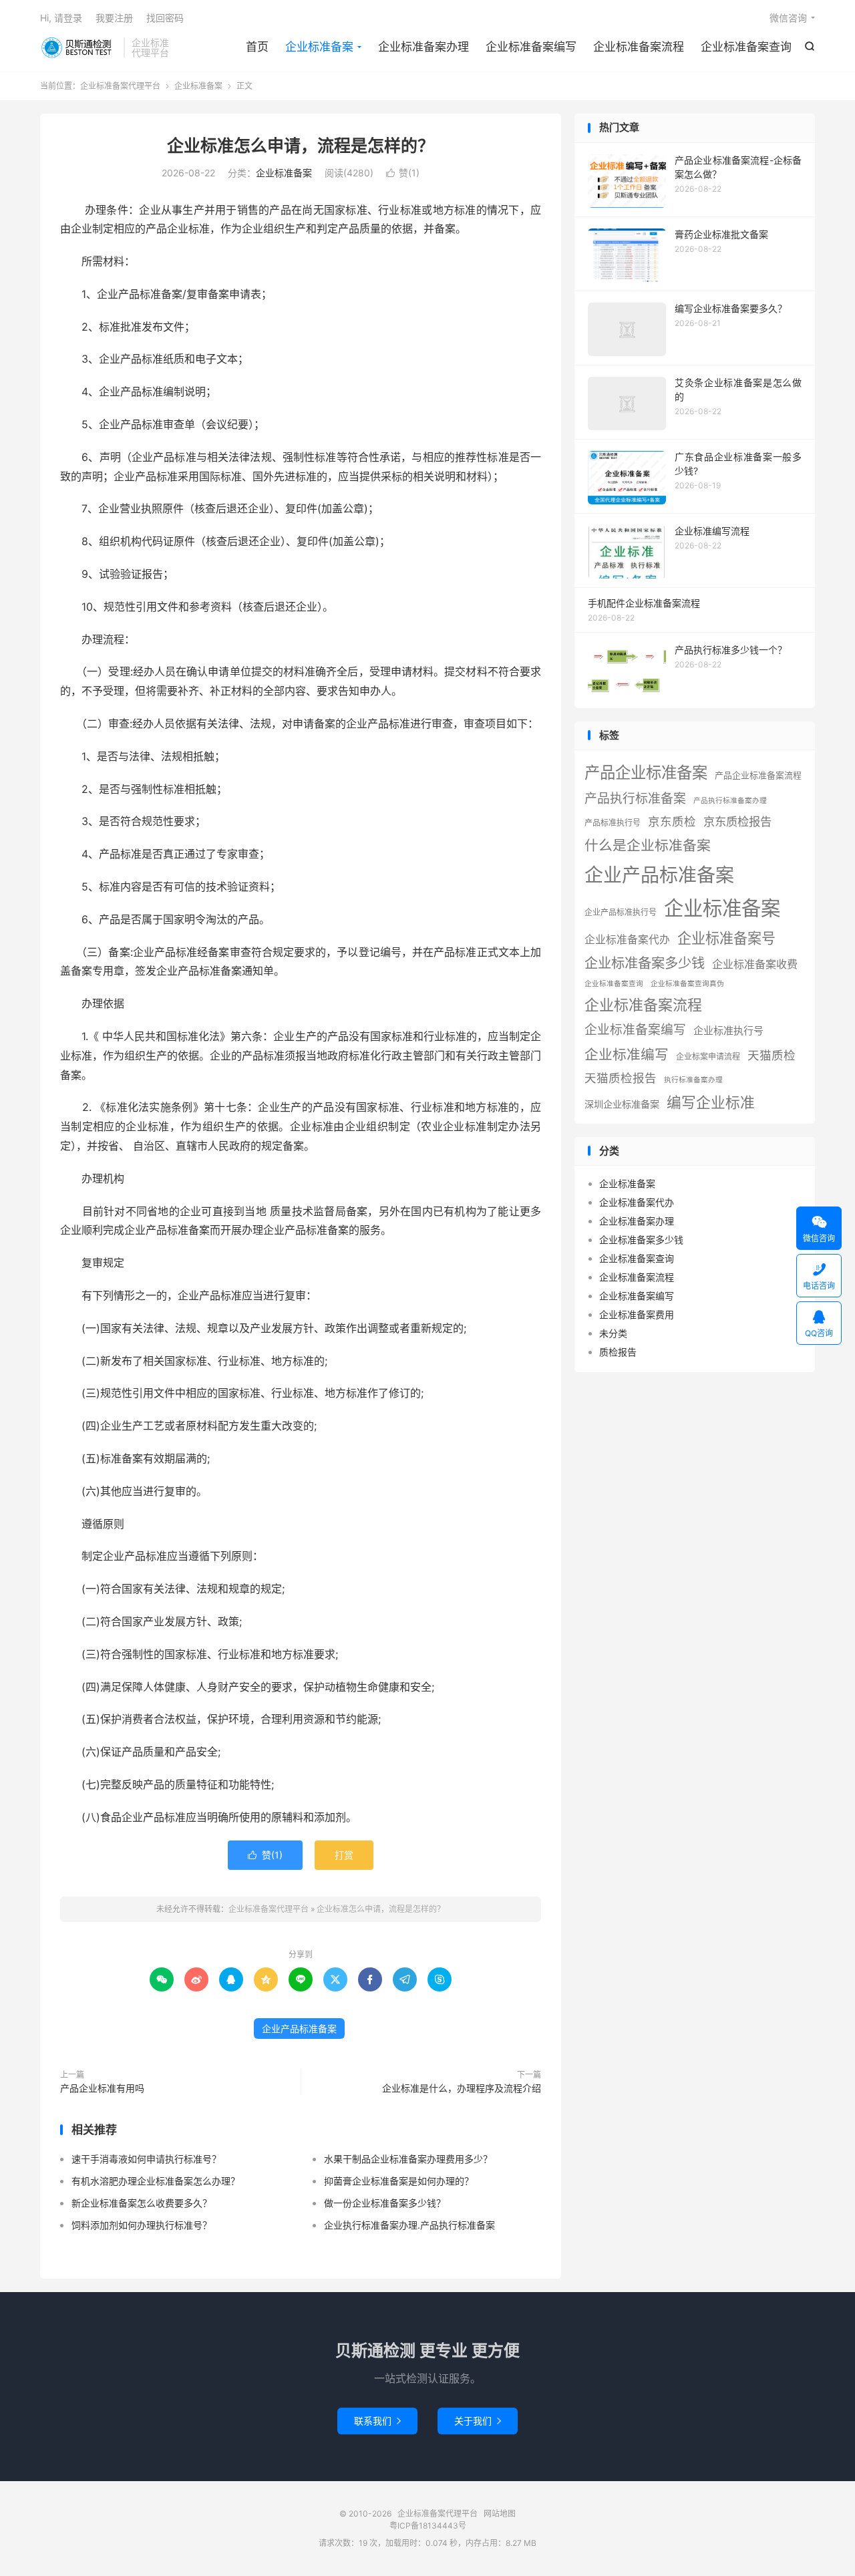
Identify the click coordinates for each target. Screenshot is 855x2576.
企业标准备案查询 (746, 47)
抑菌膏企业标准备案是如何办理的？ (399, 2181)
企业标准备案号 (726, 938)
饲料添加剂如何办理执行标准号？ (142, 2225)
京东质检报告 (737, 821)
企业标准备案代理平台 (78, 47)
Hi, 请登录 (61, 18)
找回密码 (165, 18)
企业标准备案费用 (637, 1314)
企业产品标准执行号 (621, 912)
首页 (257, 47)
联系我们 (377, 2421)
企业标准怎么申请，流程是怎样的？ (301, 146)
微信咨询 (788, 18)
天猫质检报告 (621, 1078)
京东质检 (672, 821)
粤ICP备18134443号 (428, 2526)
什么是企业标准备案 (648, 845)
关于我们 (478, 2421)
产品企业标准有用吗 (102, 2088)
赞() (403, 173)
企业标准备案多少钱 (645, 963)
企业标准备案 (319, 47)
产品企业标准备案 (646, 773)
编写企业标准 (711, 1102)
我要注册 (114, 18)
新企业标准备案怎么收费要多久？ (142, 2203)
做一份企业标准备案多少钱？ (385, 2203)
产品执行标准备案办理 (730, 801)
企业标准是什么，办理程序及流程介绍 (462, 2088)
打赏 (344, 1855)
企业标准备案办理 (423, 47)
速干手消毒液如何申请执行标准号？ (146, 2159)
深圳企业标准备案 (622, 1104)
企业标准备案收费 (755, 964)
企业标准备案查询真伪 (687, 984)
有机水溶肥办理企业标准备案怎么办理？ (156, 2181)
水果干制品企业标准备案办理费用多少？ (408, 2159)
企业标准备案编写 (531, 47)
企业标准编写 (627, 1055)
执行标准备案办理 (693, 1080)
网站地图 (500, 2514)
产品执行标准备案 (635, 799)
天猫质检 (772, 1055)
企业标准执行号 (728, 1030)
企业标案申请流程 (708, 1057)
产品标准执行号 (613, 823)
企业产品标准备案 (299, 2029)
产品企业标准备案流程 (758, 775)
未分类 (613, 1333)
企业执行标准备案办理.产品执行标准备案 (409, 2225)
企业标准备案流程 (639, 47)
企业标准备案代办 (627, 940)
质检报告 (618, 1352)
